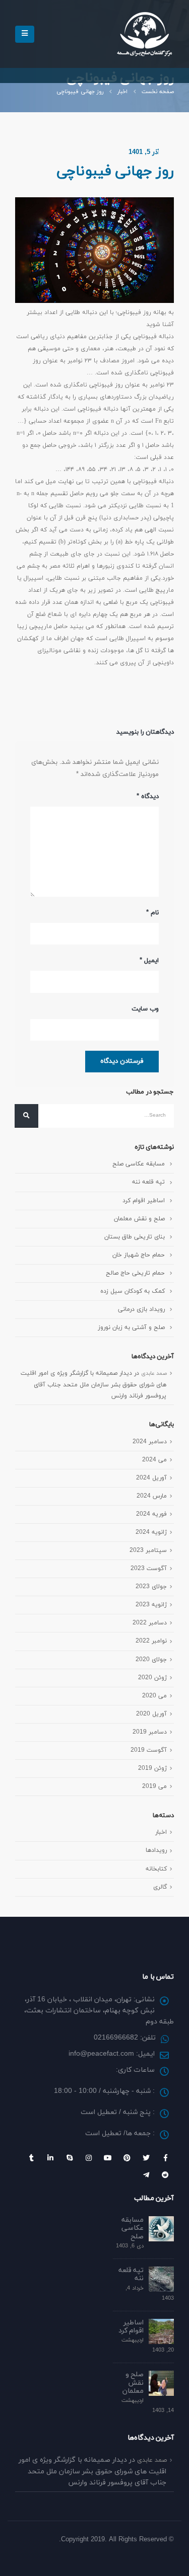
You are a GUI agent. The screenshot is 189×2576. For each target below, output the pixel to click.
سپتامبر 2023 (148, 1550)
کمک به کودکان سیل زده (133, 1291)
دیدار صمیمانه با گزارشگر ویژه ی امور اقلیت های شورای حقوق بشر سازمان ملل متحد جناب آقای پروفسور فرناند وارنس (93, 1384)
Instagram (89, 2158)
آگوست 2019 (149, 1750)
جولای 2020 (151, 1659)
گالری (160, 1887)
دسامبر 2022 (150, 1623)
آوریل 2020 (151, 1714)
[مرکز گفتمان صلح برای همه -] (144, 34)
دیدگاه (148, 797)
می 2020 (154, 1696)
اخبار (161, 1832)
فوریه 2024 (151, 1514)
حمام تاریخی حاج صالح (135, 1273)
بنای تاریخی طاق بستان (135, 1237)
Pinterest (127, 2158)
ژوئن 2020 (152, 1677)
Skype (70, 2158)
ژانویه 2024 (151, 1532)
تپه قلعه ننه (148, 1182)
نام (152, 913)
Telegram (146, 2175)
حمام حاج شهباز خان (139, 1255)
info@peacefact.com (101, 2054)
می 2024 (154, 1460)
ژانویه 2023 (151, 1605)
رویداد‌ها (156, 1850)
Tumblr (31, 2158)
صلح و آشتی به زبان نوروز (131, 1327)
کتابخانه (156, 1869)
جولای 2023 (151, 1586)
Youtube (108, 2158)
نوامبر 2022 (151, 1641)
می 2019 (154, 1786)
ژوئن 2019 (152, 1768)
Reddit (165, 2175)
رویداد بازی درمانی (141, 1309)
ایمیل (149, 961)
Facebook (165, 2158)
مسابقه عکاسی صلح (139, 1164)
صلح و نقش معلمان (139, 1219)
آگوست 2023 (149, 1568)
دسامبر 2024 (150, 1441)
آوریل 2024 (151, 1478)
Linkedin (50, 2158)
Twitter (146, 2158)
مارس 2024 (152, 1496)
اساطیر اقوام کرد (144, 1200)
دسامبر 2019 (150, 1732)
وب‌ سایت (145, 1009)
